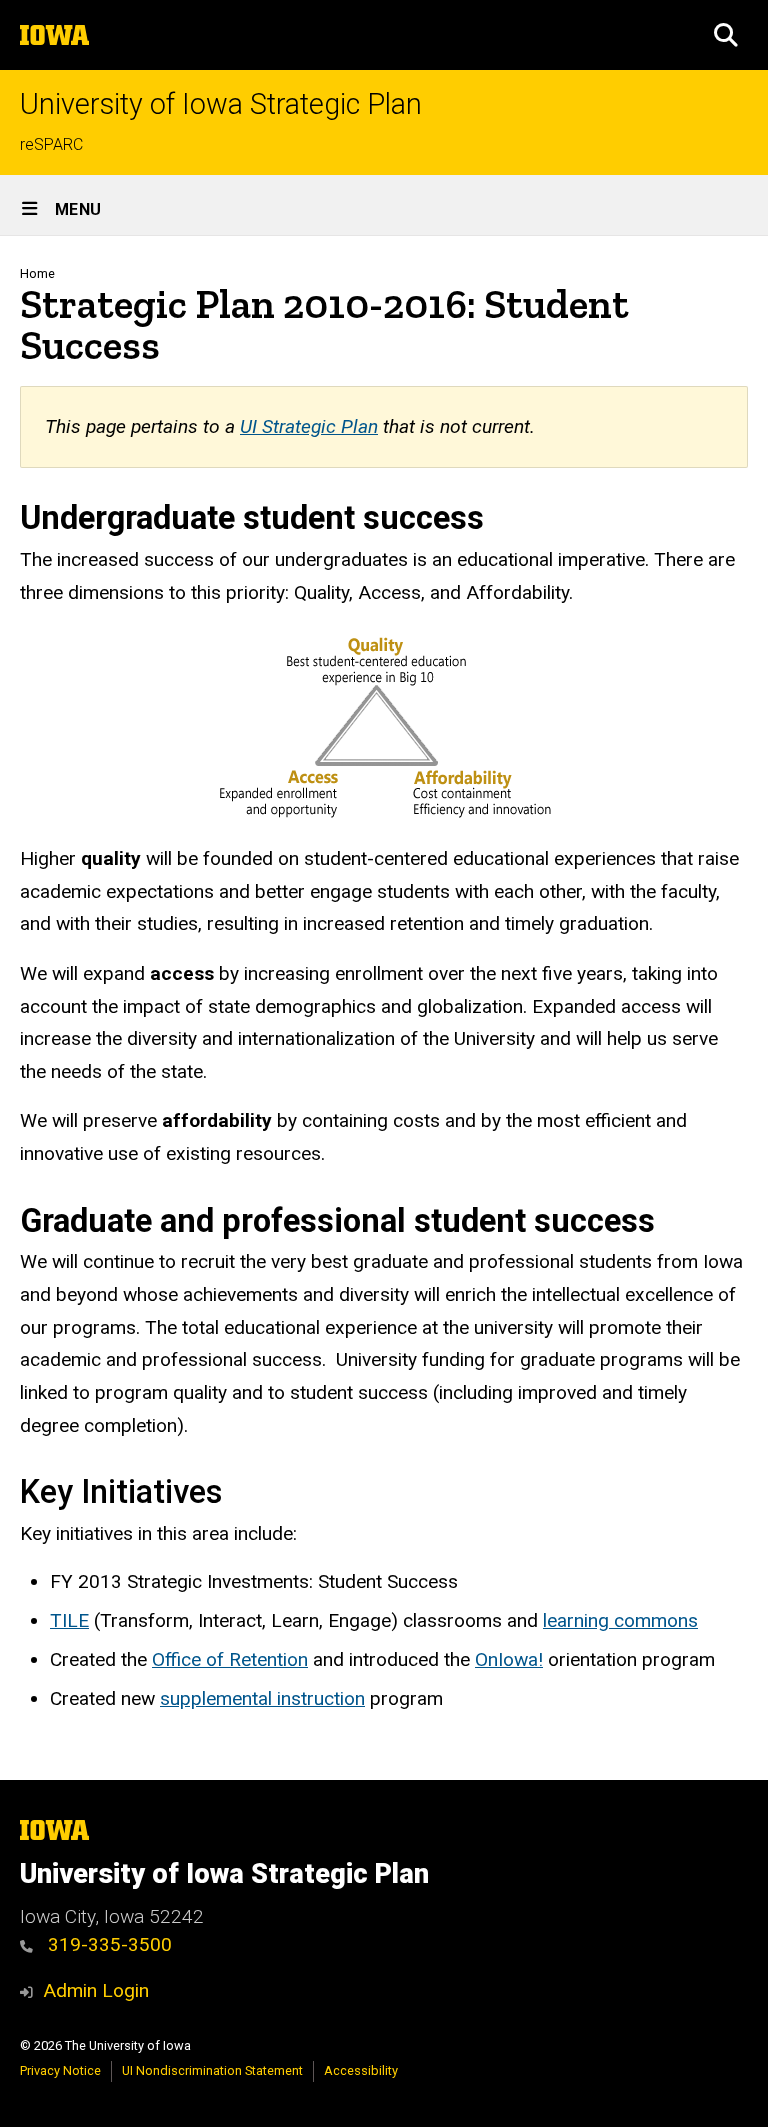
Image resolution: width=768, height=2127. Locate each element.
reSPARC (51, 144)
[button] (726, 35)
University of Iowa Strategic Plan (221, 104)
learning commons (620, 1620)
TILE (69, 1620)
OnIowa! (509, 1659)
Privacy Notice (60, 2070)
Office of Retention (230, 1659)
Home (37, 273)
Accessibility (361, 2070)
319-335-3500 (107, 1944)
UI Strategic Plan (309, 426)
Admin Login (96, 1990)
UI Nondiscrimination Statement (212, 2070)
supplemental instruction (262, 1698)
